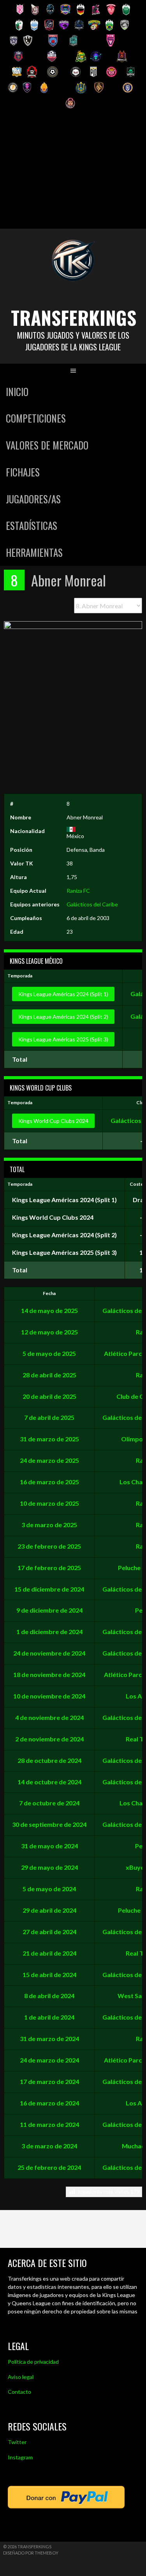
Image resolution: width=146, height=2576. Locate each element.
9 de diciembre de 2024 (49, 1610)
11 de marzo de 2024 (49, 2124)
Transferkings (74, 317)
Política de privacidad (33, 2362)
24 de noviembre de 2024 (49, 1653)
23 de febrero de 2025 (49, 1546)
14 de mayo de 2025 (49, 1310)
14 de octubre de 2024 (49, 1782)
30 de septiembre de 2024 (49, 1824)
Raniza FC (78, 891)
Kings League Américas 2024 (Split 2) (63, 1017)
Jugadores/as (33, 499)
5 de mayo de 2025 (49, 1353)
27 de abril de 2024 (49, 1932)
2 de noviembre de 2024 (49, 1739)
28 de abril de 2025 (49, 1375)
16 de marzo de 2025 (49, 1482)
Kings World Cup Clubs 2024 (53, 1121)
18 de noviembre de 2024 (49, 1674)
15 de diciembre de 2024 (49, 1589)
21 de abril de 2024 (49, 1953)
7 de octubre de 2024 (49, 1803)
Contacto (19, 2392)
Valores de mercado (47, 445)
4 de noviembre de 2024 (49, 1717)
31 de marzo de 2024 (49, 2039)
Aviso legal (21, 2377)
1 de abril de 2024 (49, 2017)
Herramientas (34, 552)
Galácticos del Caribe (92, 904)
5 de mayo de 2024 (49, 1889)
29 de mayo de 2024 (49, 1867)
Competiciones (36, 418)
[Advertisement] (73, 172)
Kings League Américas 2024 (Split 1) (63, 994)
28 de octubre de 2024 (49, 1760)
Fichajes (23, 472)
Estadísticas (32, 525)
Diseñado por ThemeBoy (31, 2553)
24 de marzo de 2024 (49, 2060)
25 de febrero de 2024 (49, 2167)
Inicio (17, 392)
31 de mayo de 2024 (49, 1846)
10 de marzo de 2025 (49, 1503)
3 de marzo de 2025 (49, 1525)
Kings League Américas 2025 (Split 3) (63, 1039)
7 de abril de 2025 (49, 1417)
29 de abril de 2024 (49, 1910)
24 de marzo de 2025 (49, 1460)
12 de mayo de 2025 (49, 1332)
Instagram (20, 2457)
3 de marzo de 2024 (49, 2146)
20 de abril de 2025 (49, 1396)
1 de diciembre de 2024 (49, 1632)
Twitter (17, 2442)
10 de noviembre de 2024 (49, 1696)
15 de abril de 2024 (49, 1975)
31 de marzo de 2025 (49, 1439)
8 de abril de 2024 (49, 1996)
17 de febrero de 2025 (49, 1568)
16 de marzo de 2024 (49, 2103)
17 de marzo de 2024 (49, 2081)
